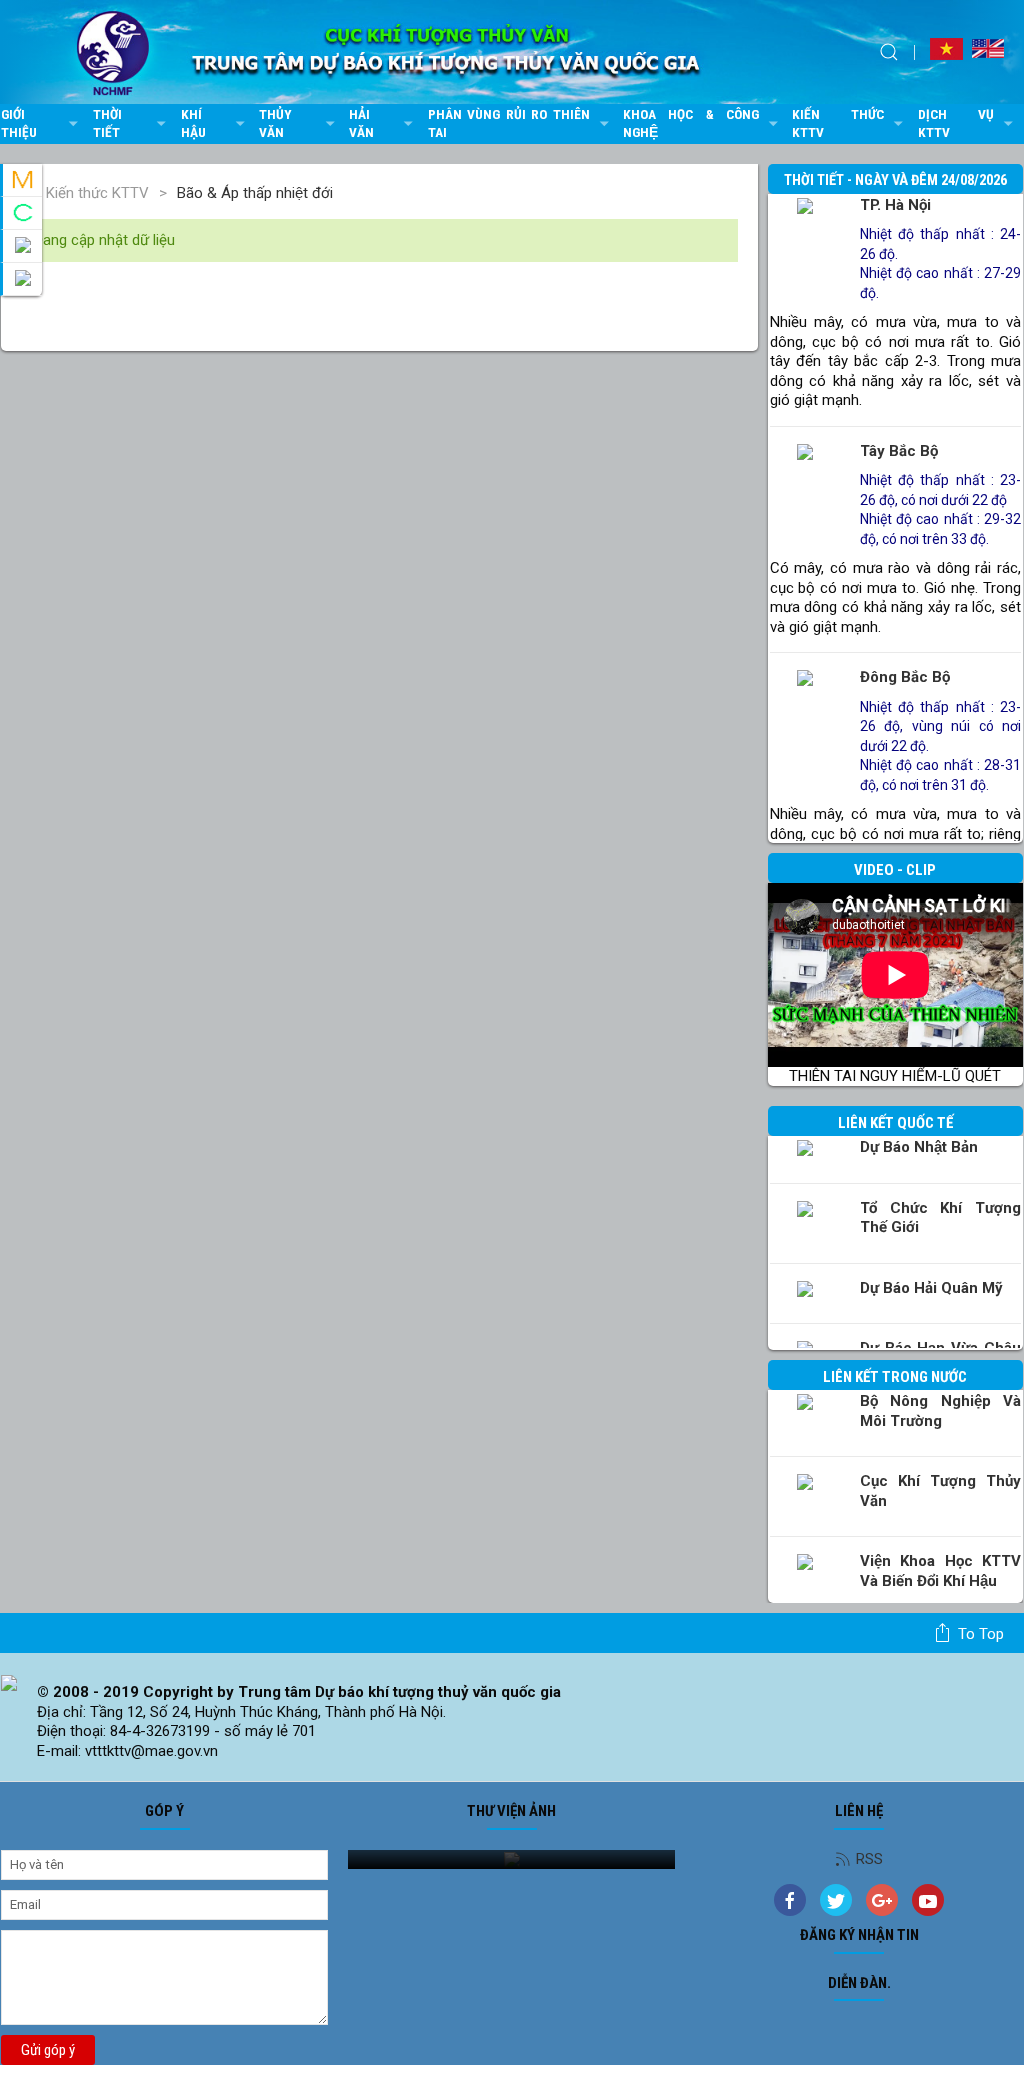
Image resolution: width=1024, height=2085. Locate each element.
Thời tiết (107, 123)
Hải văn (361, 123)
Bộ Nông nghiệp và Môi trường (940, 1411)
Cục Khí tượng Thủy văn (940, 1491)
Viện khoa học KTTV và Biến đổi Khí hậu (940, 1571)
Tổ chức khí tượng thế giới (940, 1218)
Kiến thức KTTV (838, 123)
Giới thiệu (19, 123)
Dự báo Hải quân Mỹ (931, 1288)
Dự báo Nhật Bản (919, 1147)
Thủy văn (275, 123)
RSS (869, 1859)
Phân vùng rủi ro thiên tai (509, 123)
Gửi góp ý (48, 2050)
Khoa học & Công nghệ (691, 123)
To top (981, 1634)
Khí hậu (193, 123)
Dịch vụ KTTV (956, 123)
